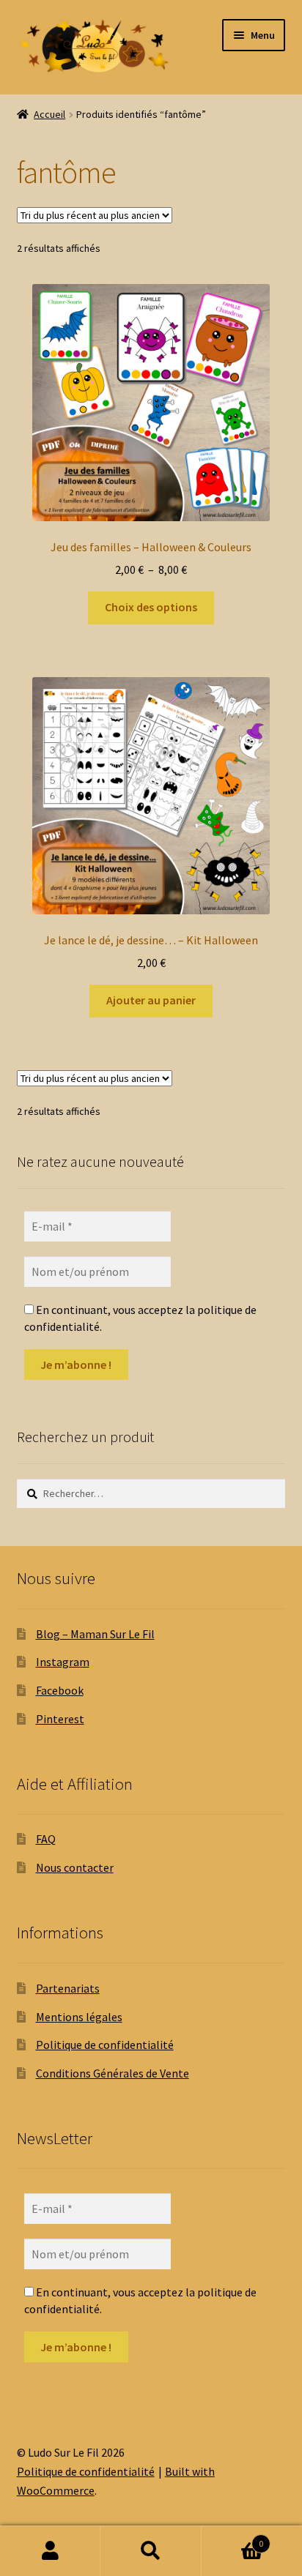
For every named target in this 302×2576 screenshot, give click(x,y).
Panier (233, 2538)
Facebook (60, 1690)
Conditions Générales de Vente (113, 2073)
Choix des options (151, 607)
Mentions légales (79, 2017)
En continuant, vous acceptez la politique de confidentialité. (140, 1318)
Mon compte (50, 2551)
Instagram (63, 1662)
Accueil (49, 114)
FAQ (46, 1839)
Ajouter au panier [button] (151, 1000)
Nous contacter (75, 1867)
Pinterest (60, 1719)
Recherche (151, 2551)
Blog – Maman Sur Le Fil (95, 1634)
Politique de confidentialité (105, 2045)
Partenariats (68, 1988)
